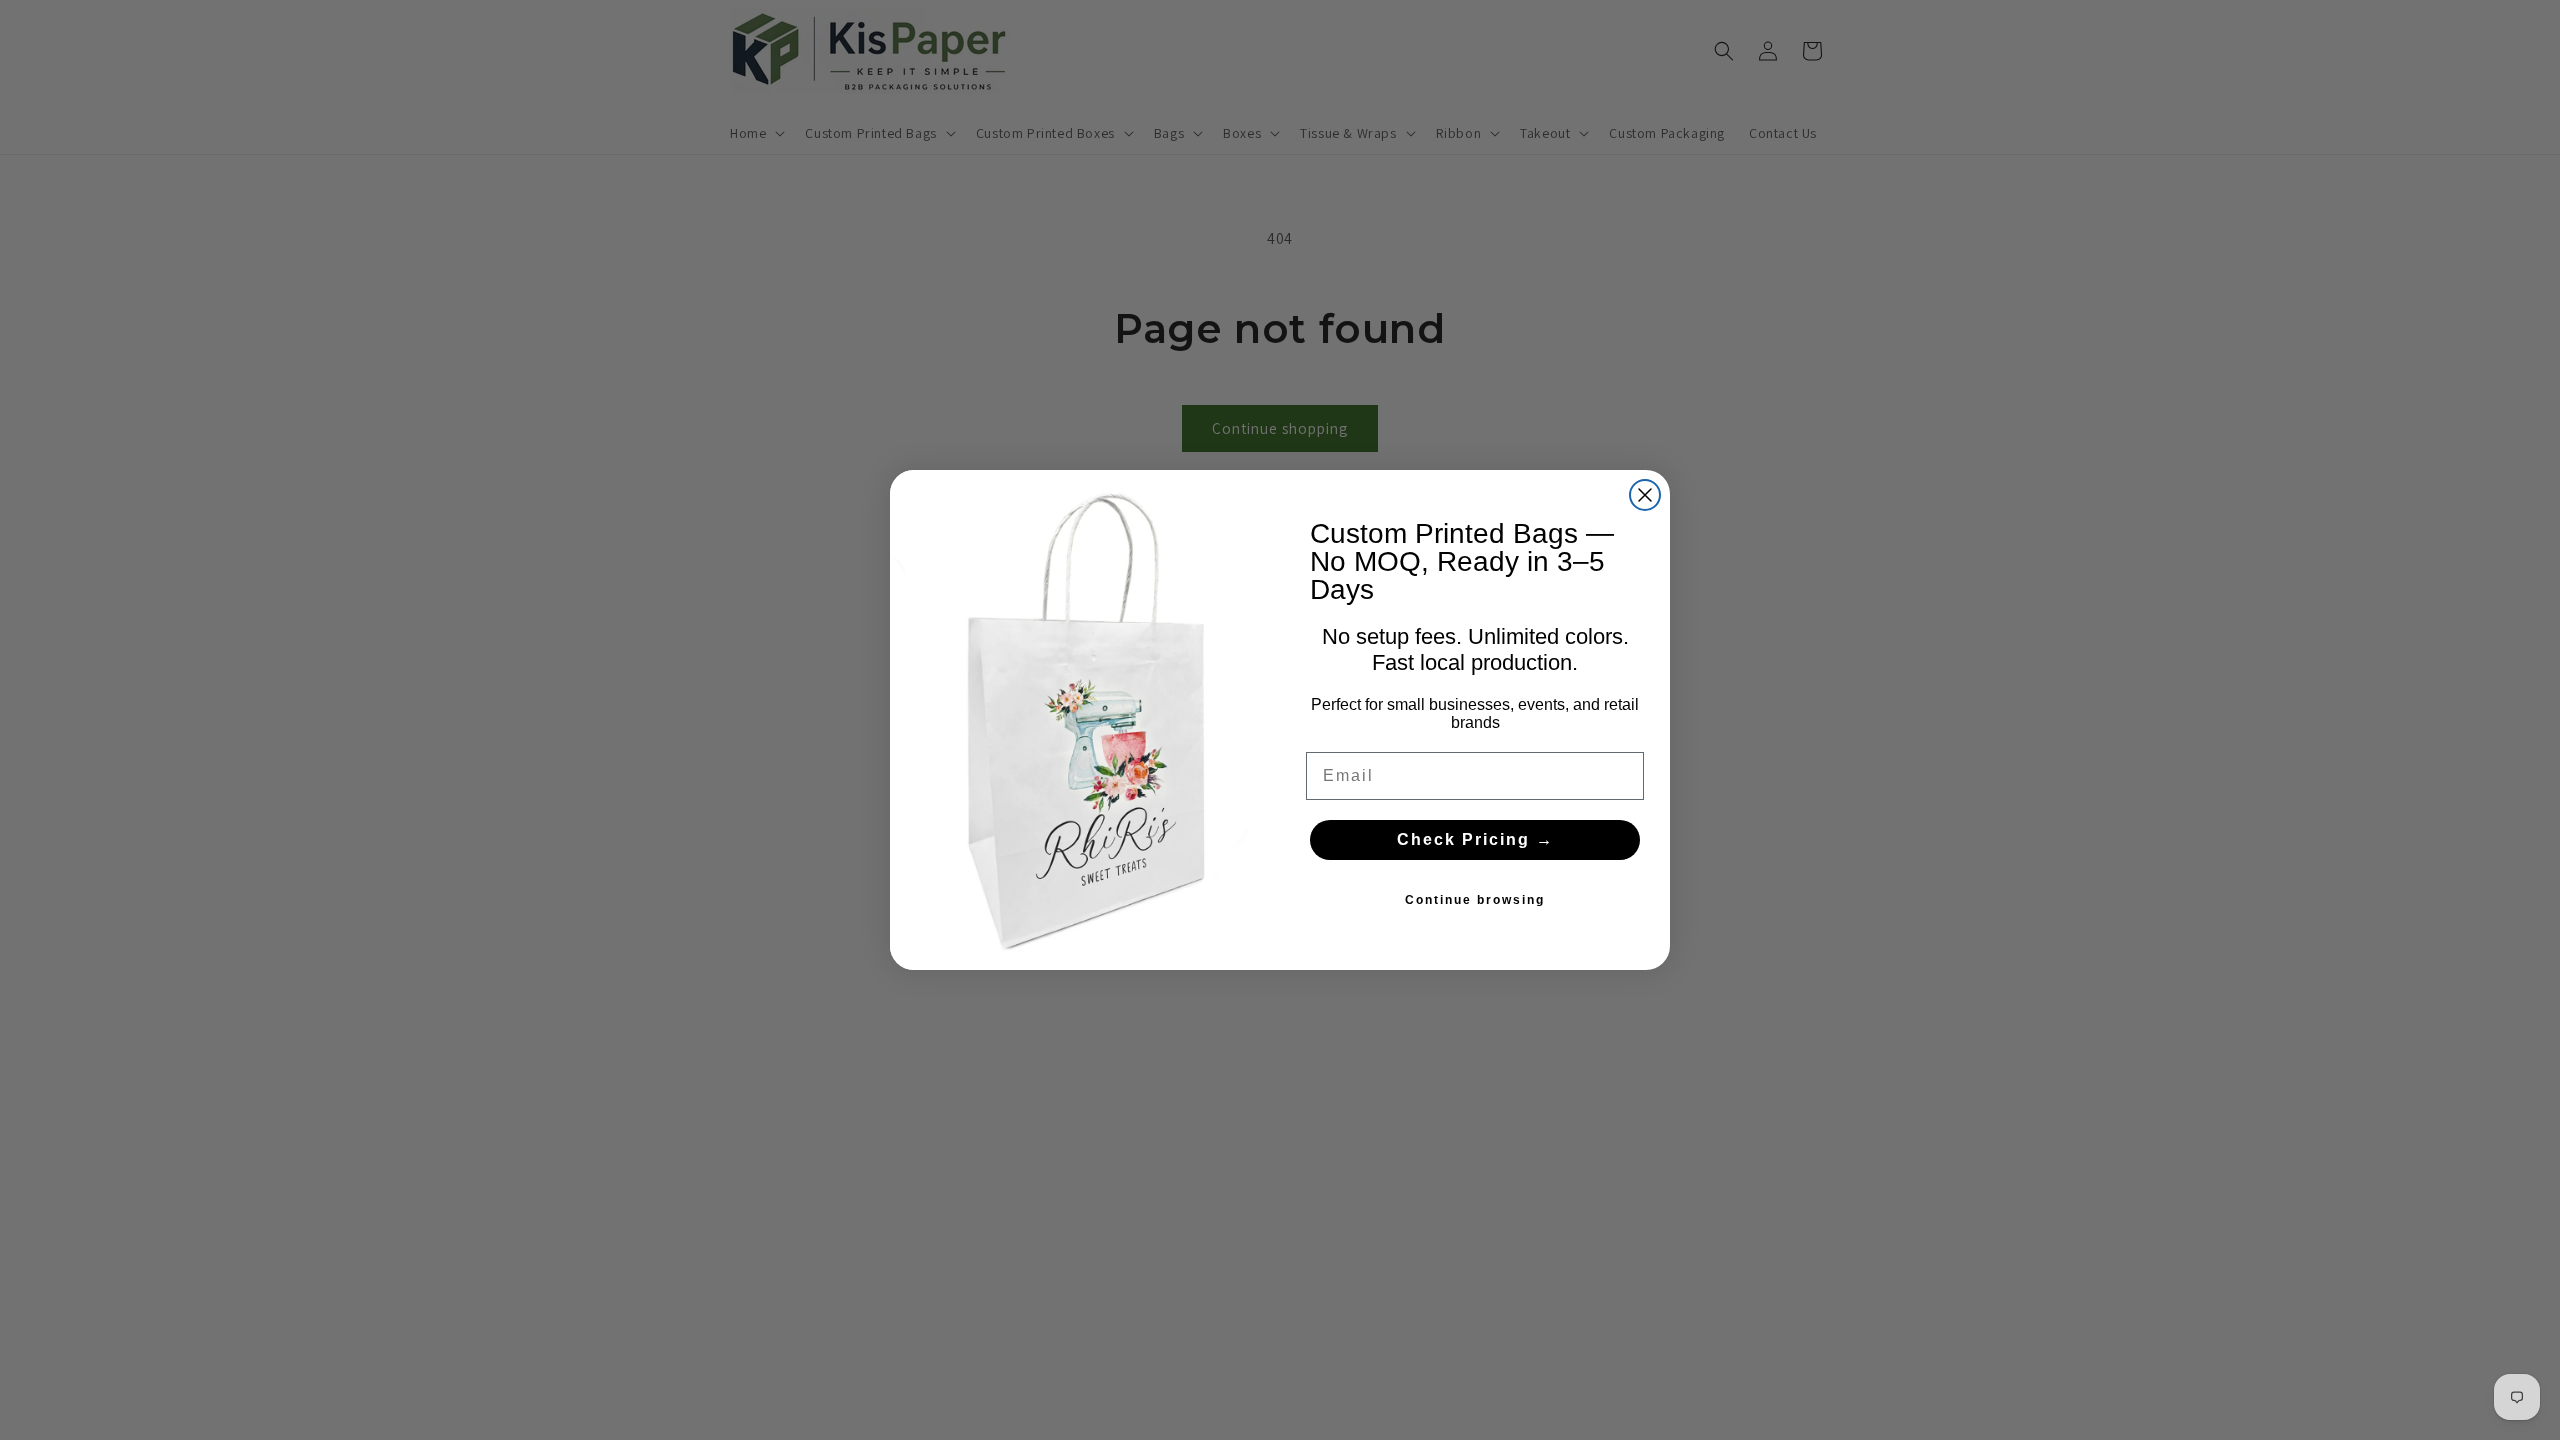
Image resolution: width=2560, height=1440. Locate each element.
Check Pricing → (1475, 839)
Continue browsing (1475, 900)
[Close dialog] (1645, 495)
